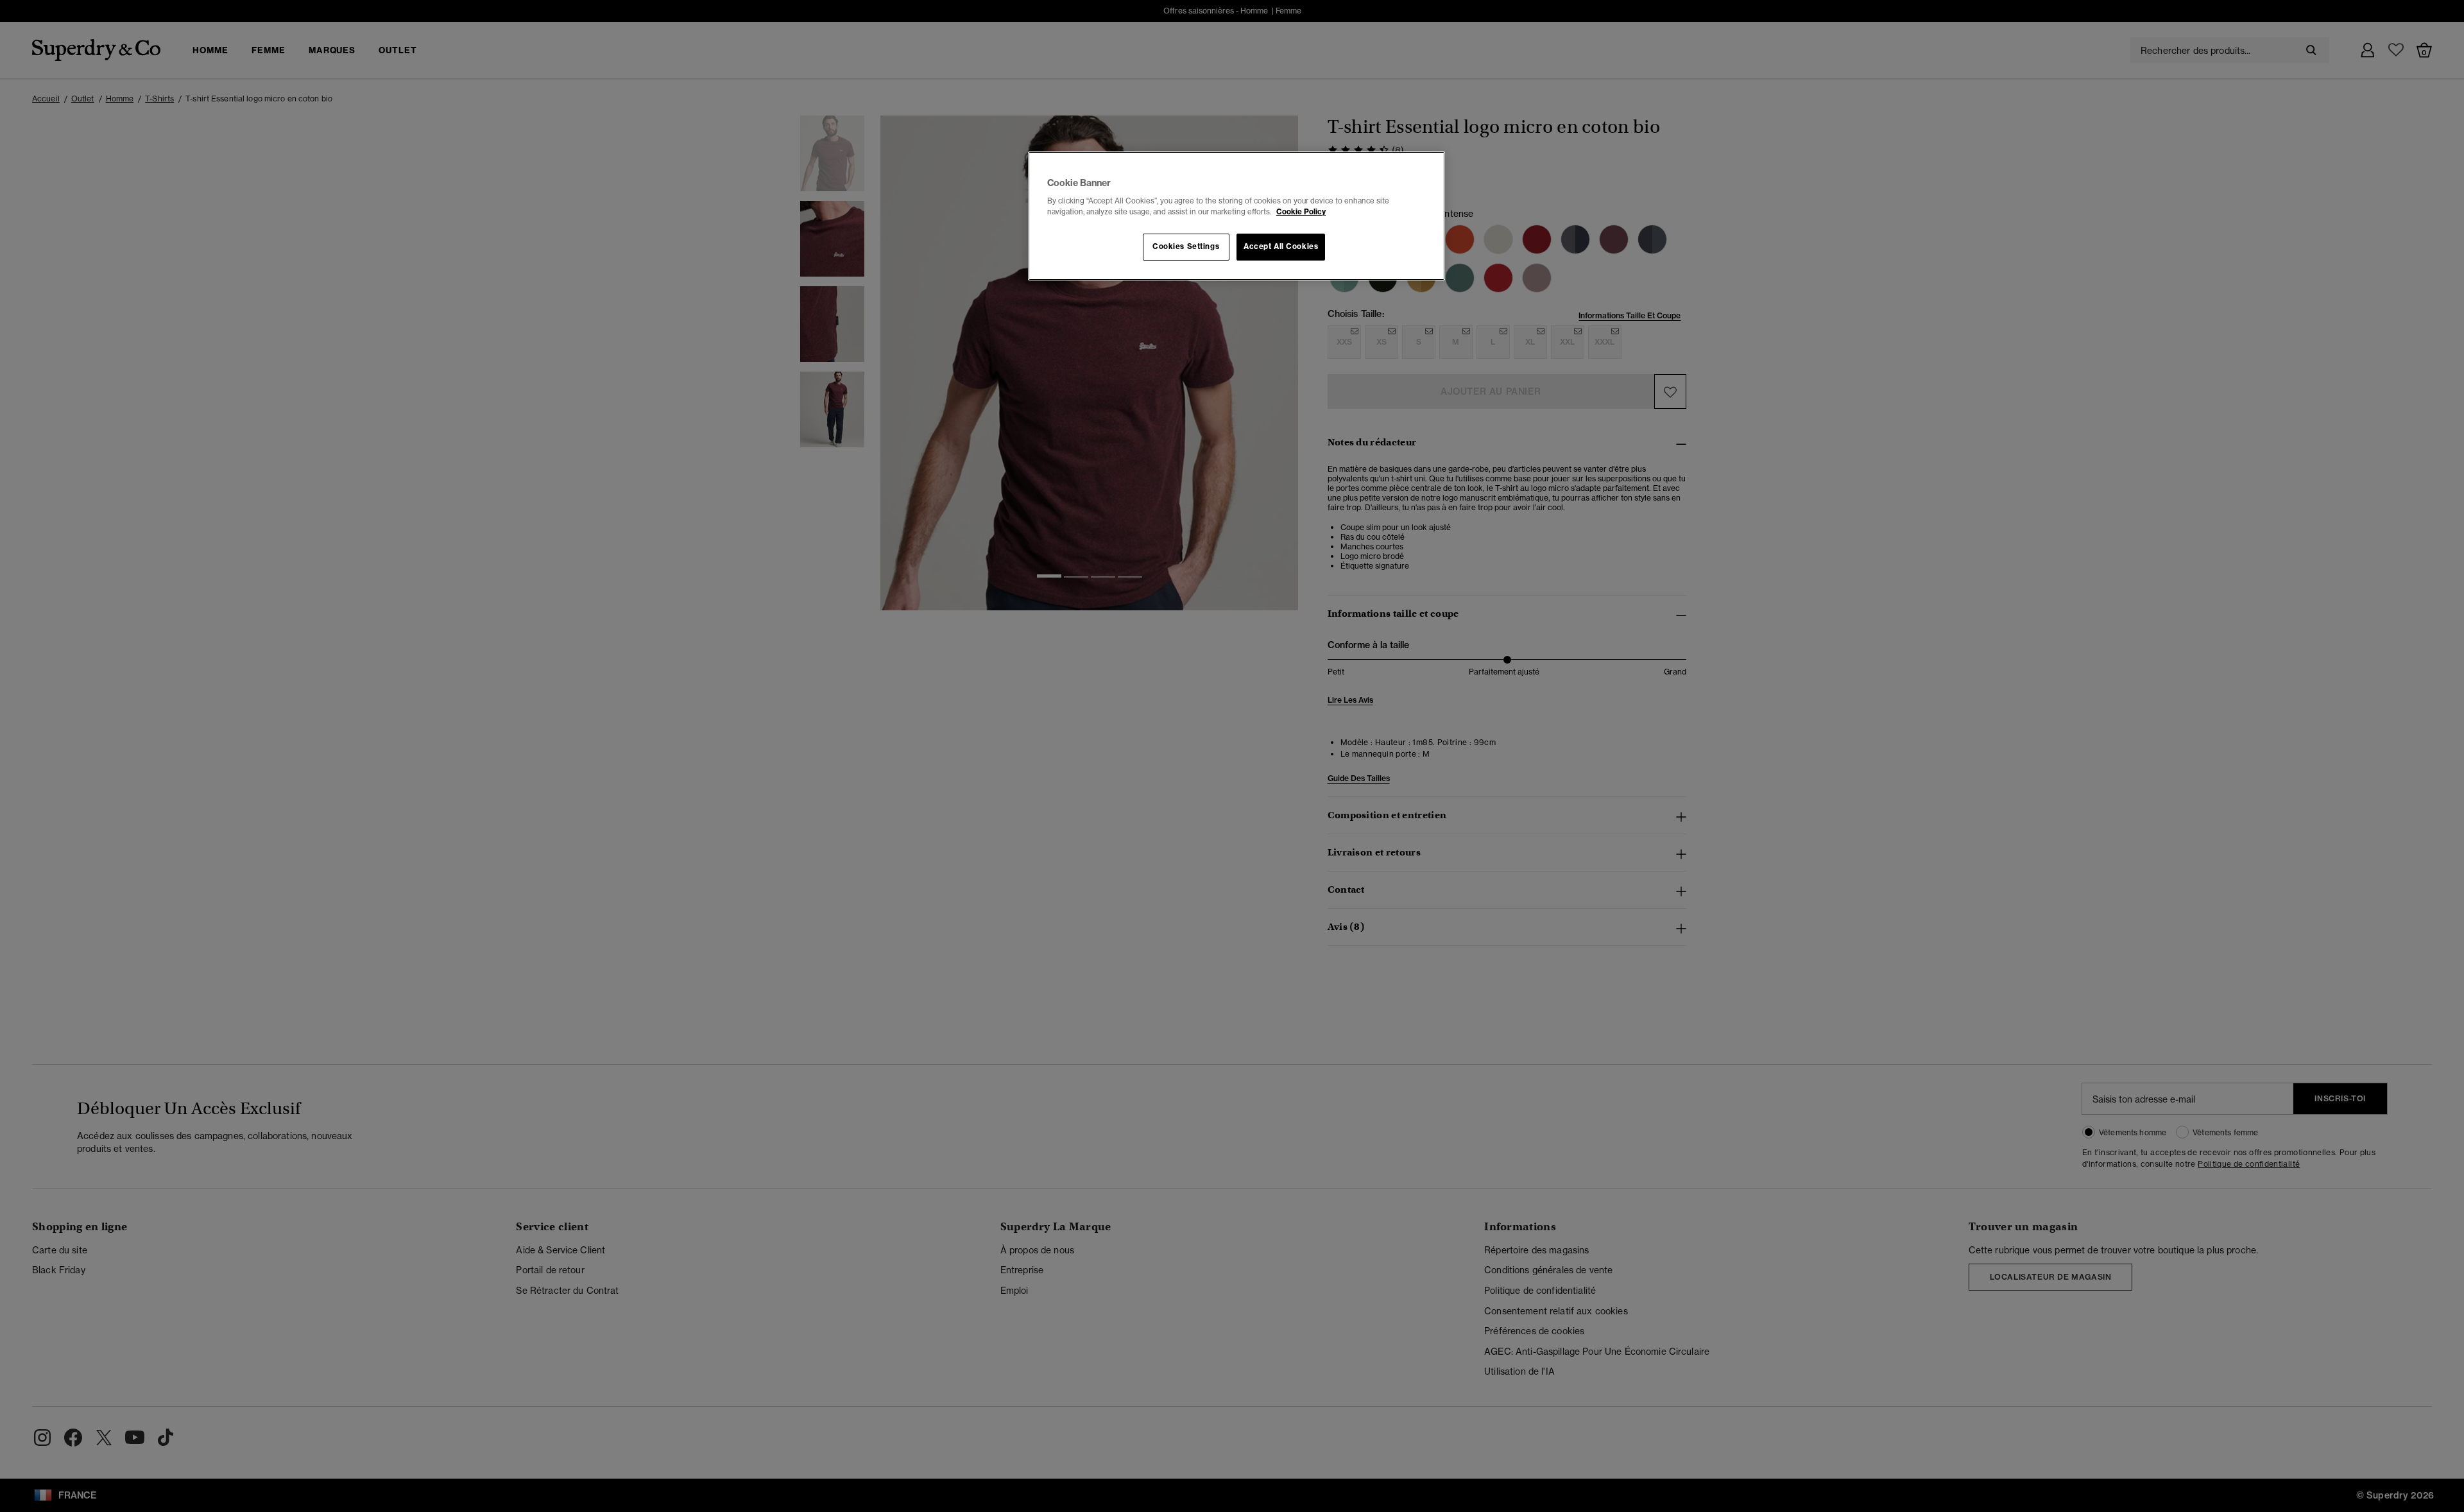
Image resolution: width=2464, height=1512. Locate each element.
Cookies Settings (1186, 246)
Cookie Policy (1301, 212)
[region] (1236, 216)
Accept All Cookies (1281, 246)
